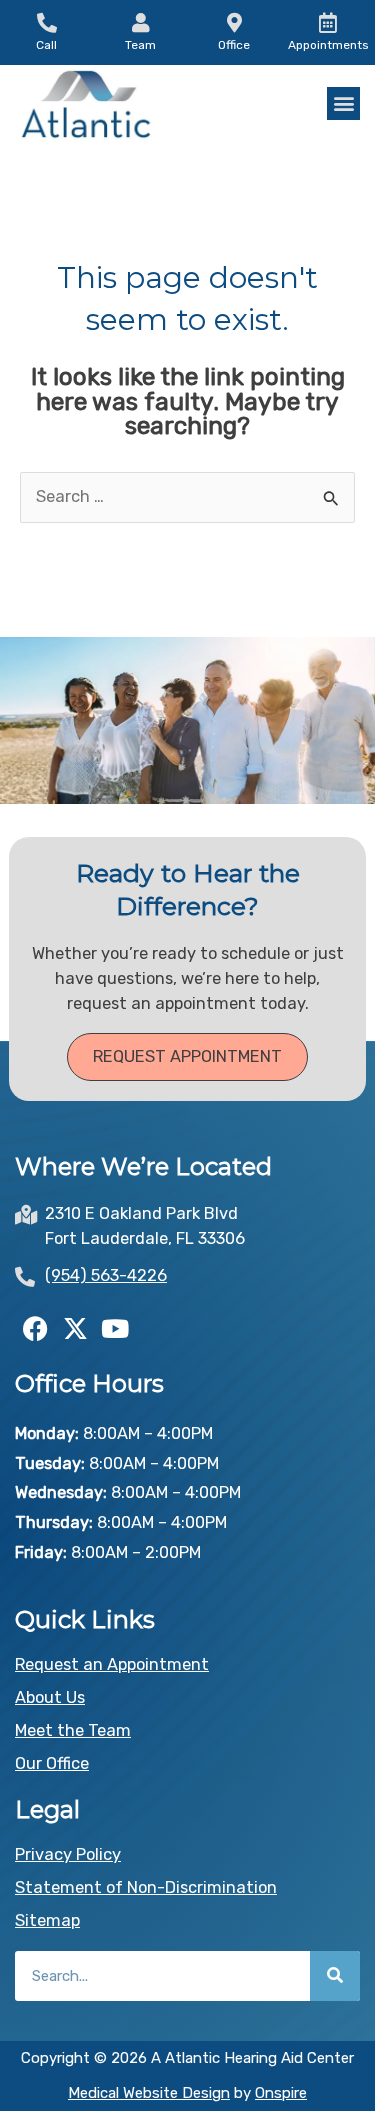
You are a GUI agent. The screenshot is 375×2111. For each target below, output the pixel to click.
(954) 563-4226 (106, 1275)
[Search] (335, 1976)
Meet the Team (73, 1730)
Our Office (52, 1763)
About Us (50, 1697)
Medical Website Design (149, 2093)
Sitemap (47, 1920)
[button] (343, 103)
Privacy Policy (68, 1854)
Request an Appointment (112, 1664)
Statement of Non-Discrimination (146, 1887)
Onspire (281, 2093)
